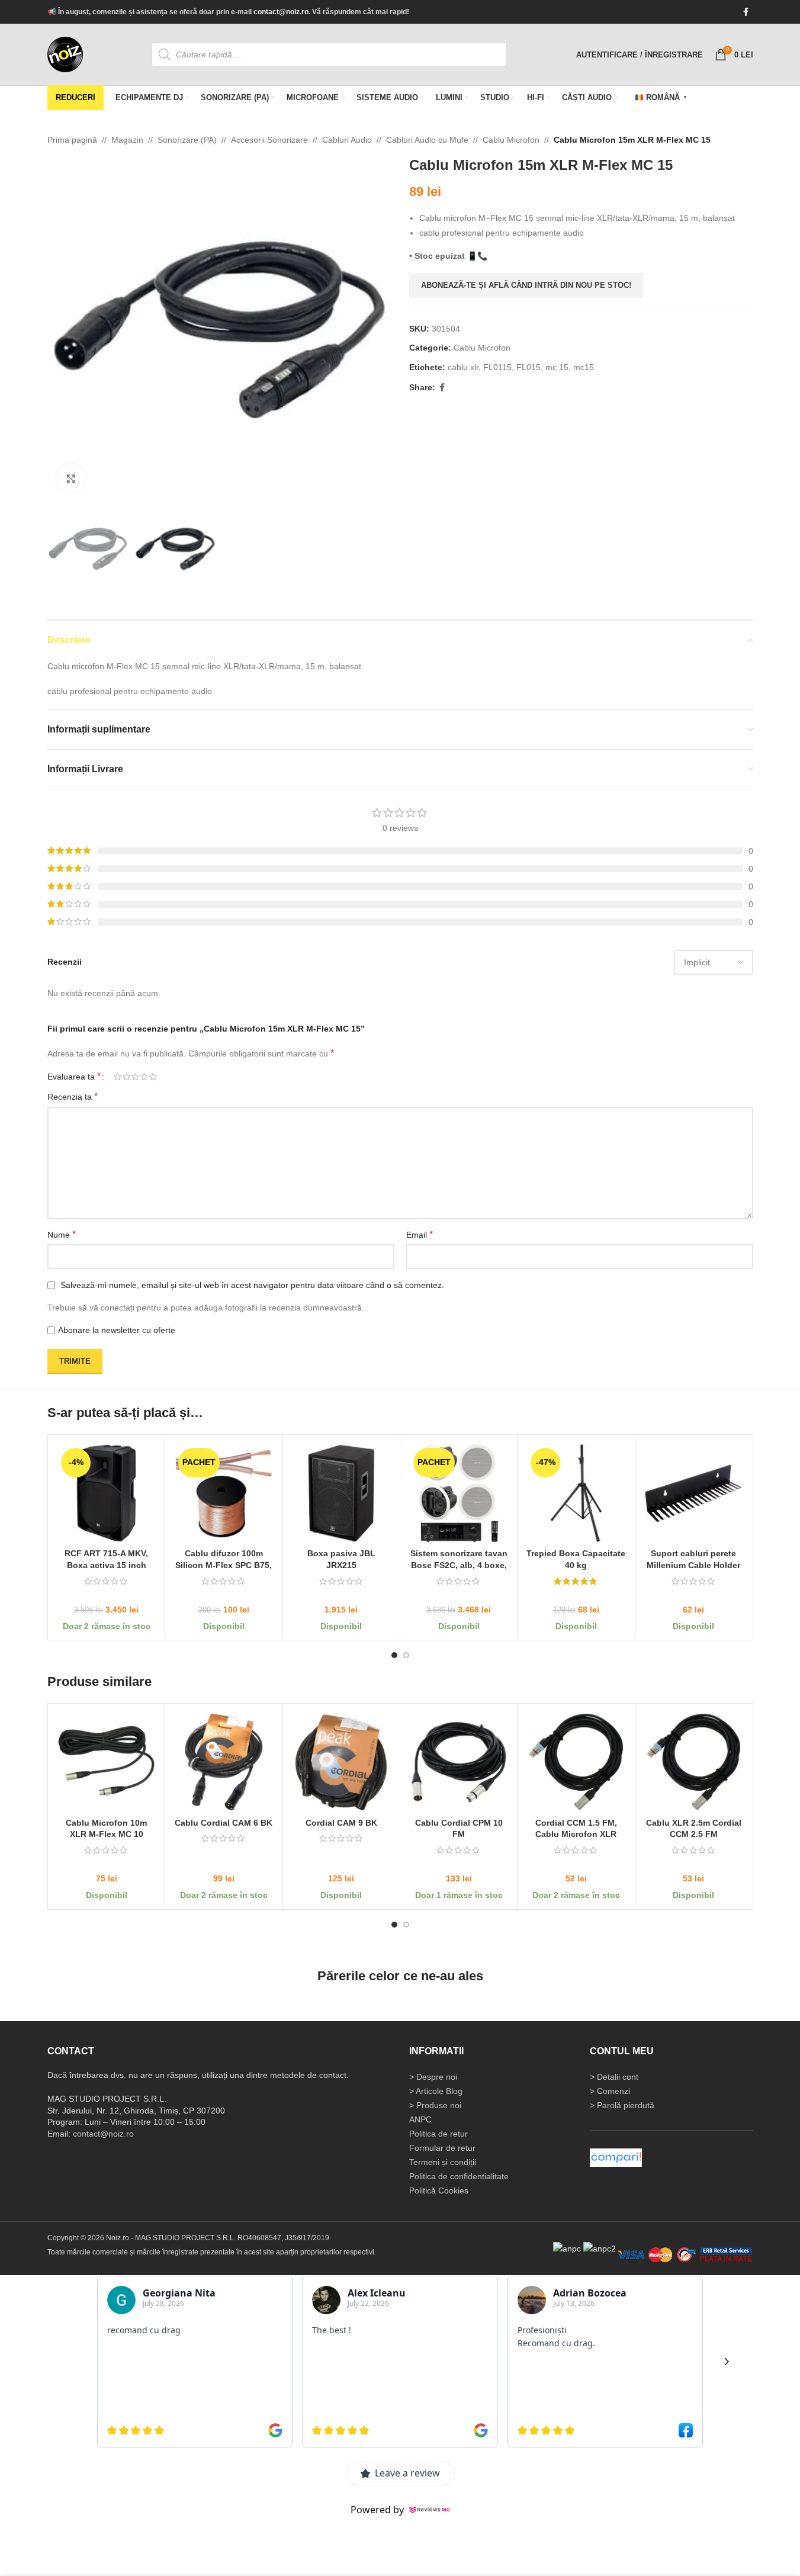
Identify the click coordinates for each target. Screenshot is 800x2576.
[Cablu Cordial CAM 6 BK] (224, 1762)
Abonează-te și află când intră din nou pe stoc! (526, 285)
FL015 (528, 367)
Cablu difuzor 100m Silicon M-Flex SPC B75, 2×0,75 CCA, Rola (224, 1565)
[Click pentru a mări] (71, 478)
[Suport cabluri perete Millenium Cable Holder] (693, 1493)
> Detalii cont (614, 2077)
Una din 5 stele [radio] (118, 1077)
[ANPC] (567, 2248)
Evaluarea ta (74, 1077)
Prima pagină (72, 140)
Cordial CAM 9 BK (341, 1822)
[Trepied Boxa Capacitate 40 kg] (576, 1493)
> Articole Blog (436, 2091)
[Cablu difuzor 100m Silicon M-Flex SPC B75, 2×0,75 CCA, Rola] (224, 1493)
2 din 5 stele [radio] (126, 1077)
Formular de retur (442, 2148)
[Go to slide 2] (406, 1655)
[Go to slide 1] (394, 1655)
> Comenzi (610, 2091)
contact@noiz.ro (281, 12)
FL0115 (497, 367)
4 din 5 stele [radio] (144, 1077)
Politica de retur (438, 2134)
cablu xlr (463, 367)
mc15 (584, 367)
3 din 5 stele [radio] (135, 1077)
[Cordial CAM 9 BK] (341, 1762)
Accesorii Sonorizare (269, 140)
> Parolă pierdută (622, 2105)
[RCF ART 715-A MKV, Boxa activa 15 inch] (106, 1493)
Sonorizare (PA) (187, 140)
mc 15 (557, 367)
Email (420, 1234)
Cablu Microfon (511, 140)
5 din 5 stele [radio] (153, 1077)
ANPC (420, 2119)
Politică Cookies (439, 2190)
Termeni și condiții (443, 2162)
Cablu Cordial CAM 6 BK (224, 1822)
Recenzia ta (73, 1097)
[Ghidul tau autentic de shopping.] (616, 2157)
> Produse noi (435, 2105)
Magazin (127, 140)
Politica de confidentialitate (459, 2176)
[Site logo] (65, 54)
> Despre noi (433, 2077)
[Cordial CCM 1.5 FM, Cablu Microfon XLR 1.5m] (576, 1762)
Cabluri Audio (347, 140)
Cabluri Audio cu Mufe (427, 140)
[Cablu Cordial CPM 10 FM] (458, 1762)
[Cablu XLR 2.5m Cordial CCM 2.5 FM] (693, 1762)
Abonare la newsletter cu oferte (117, 1330)
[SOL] (600, 2248)
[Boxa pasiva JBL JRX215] (341, 1493)
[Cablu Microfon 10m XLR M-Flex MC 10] (106, 1762)
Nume (62, 1234)
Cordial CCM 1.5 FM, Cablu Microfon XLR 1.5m (576, 1834)
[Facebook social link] (746, 12)
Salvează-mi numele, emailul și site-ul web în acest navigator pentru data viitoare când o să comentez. (252, 1285)
